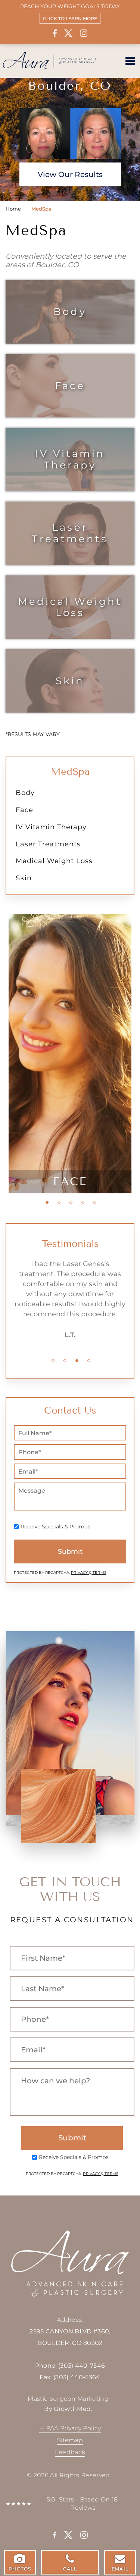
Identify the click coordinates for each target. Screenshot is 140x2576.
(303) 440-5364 (77, 2377)
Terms (99, 1573)
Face (70, 386)
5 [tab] (95, 1202)
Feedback (70, 2452)
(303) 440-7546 (82, 2366)
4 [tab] (83, 1202)
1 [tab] (47, 1202)
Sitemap (70, 2440)
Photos (20, 2569)
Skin (70, 681)
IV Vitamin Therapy (70, 459)
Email (120, 2569)
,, (70, 2337)
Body (70, 311)
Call (70, 2569)
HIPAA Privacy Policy (70, 2428)
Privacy (80, 1573)
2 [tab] (59, 1202)
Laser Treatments (70, 533)
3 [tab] (71, 1202)
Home (13, 209)
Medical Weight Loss (70, 607)
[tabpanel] (70, 1054)
